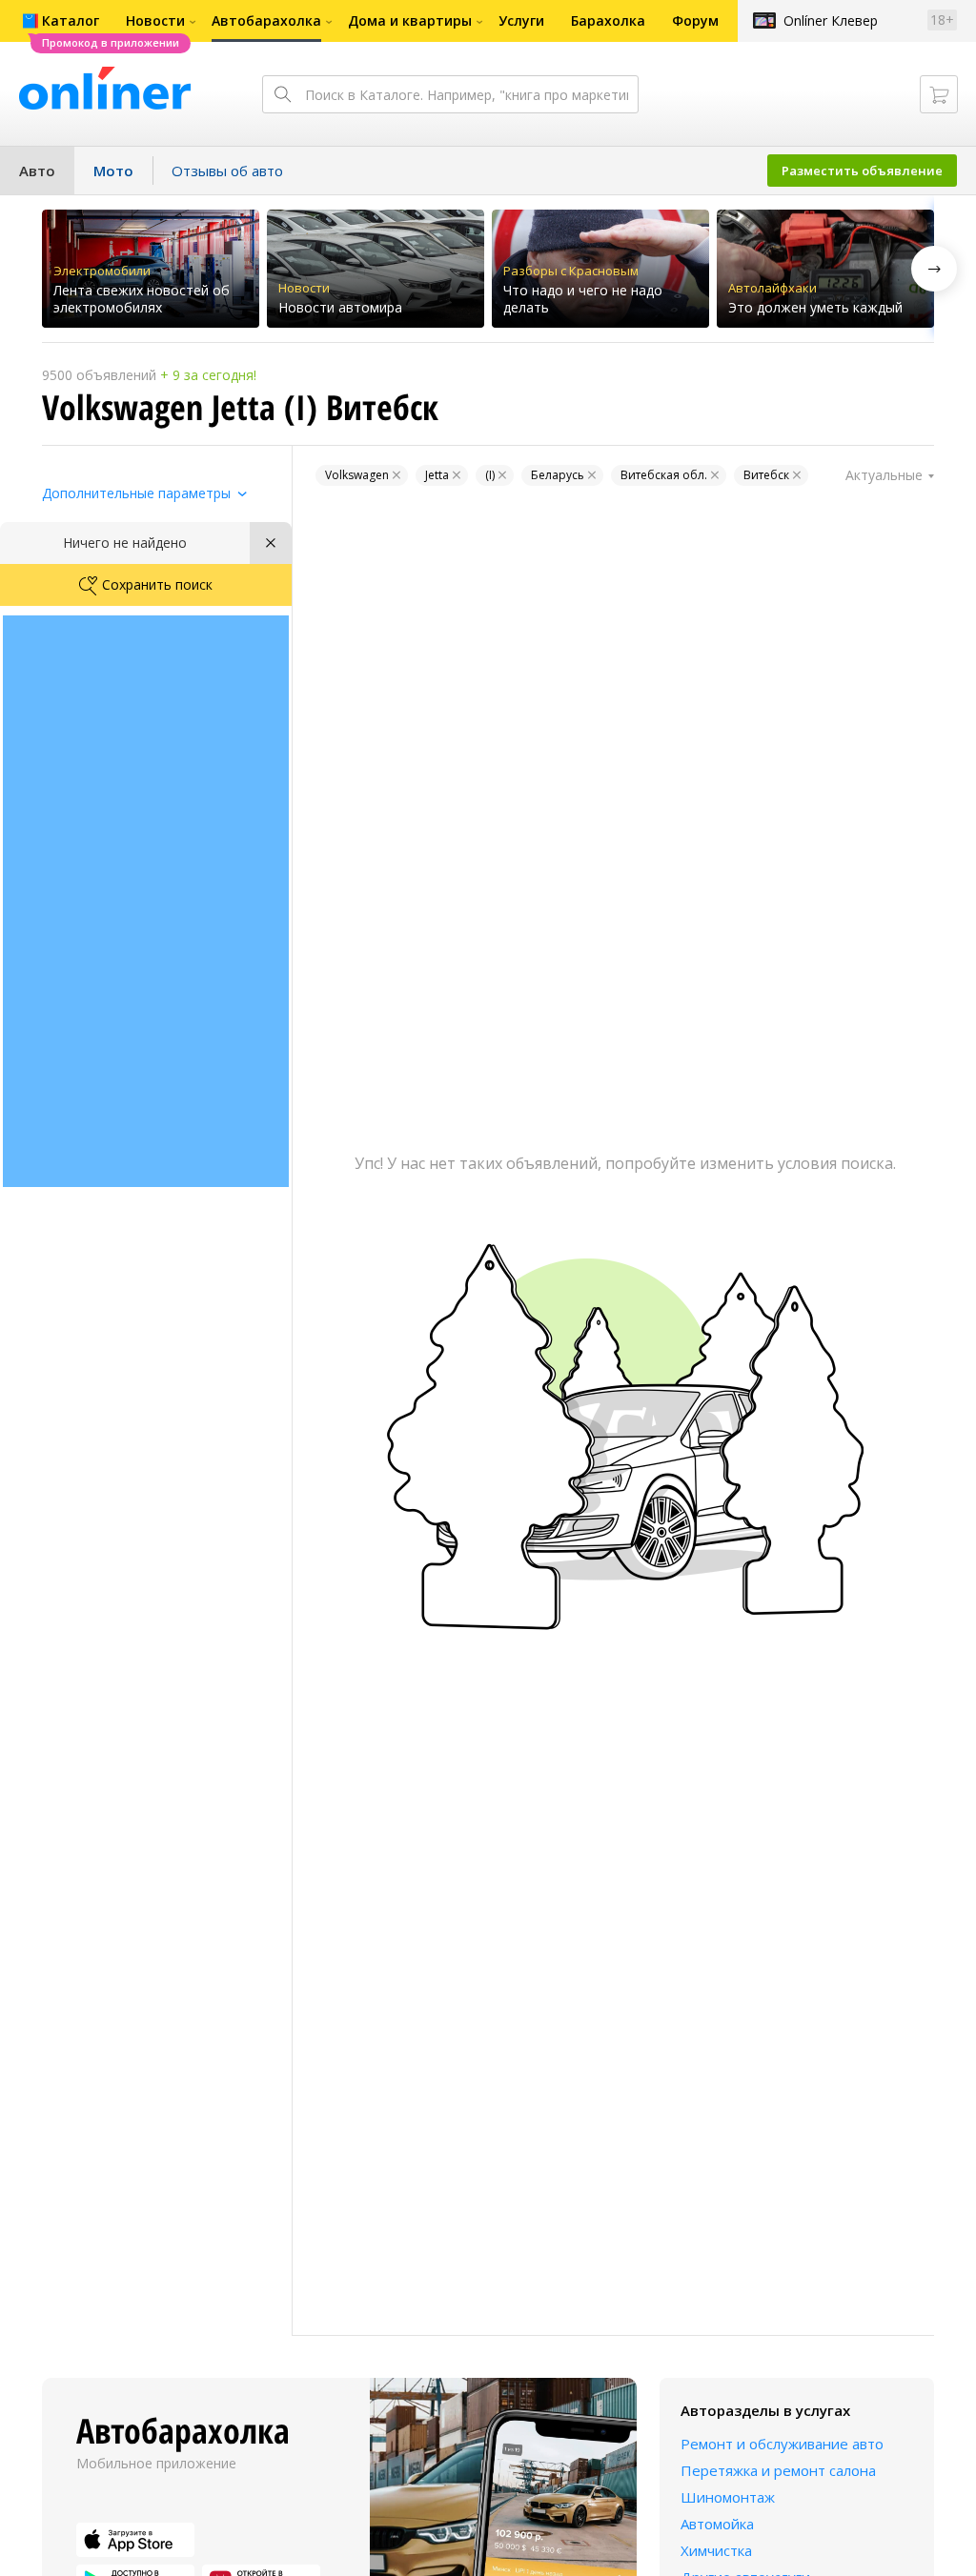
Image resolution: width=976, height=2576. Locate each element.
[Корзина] (939, 94)
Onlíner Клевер (831, 20)
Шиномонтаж (728, 2497)
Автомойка (717, 2524)
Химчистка (716, 2550)
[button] (934, 269)
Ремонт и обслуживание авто (782, 2444)
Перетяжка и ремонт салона (778, 2470)
